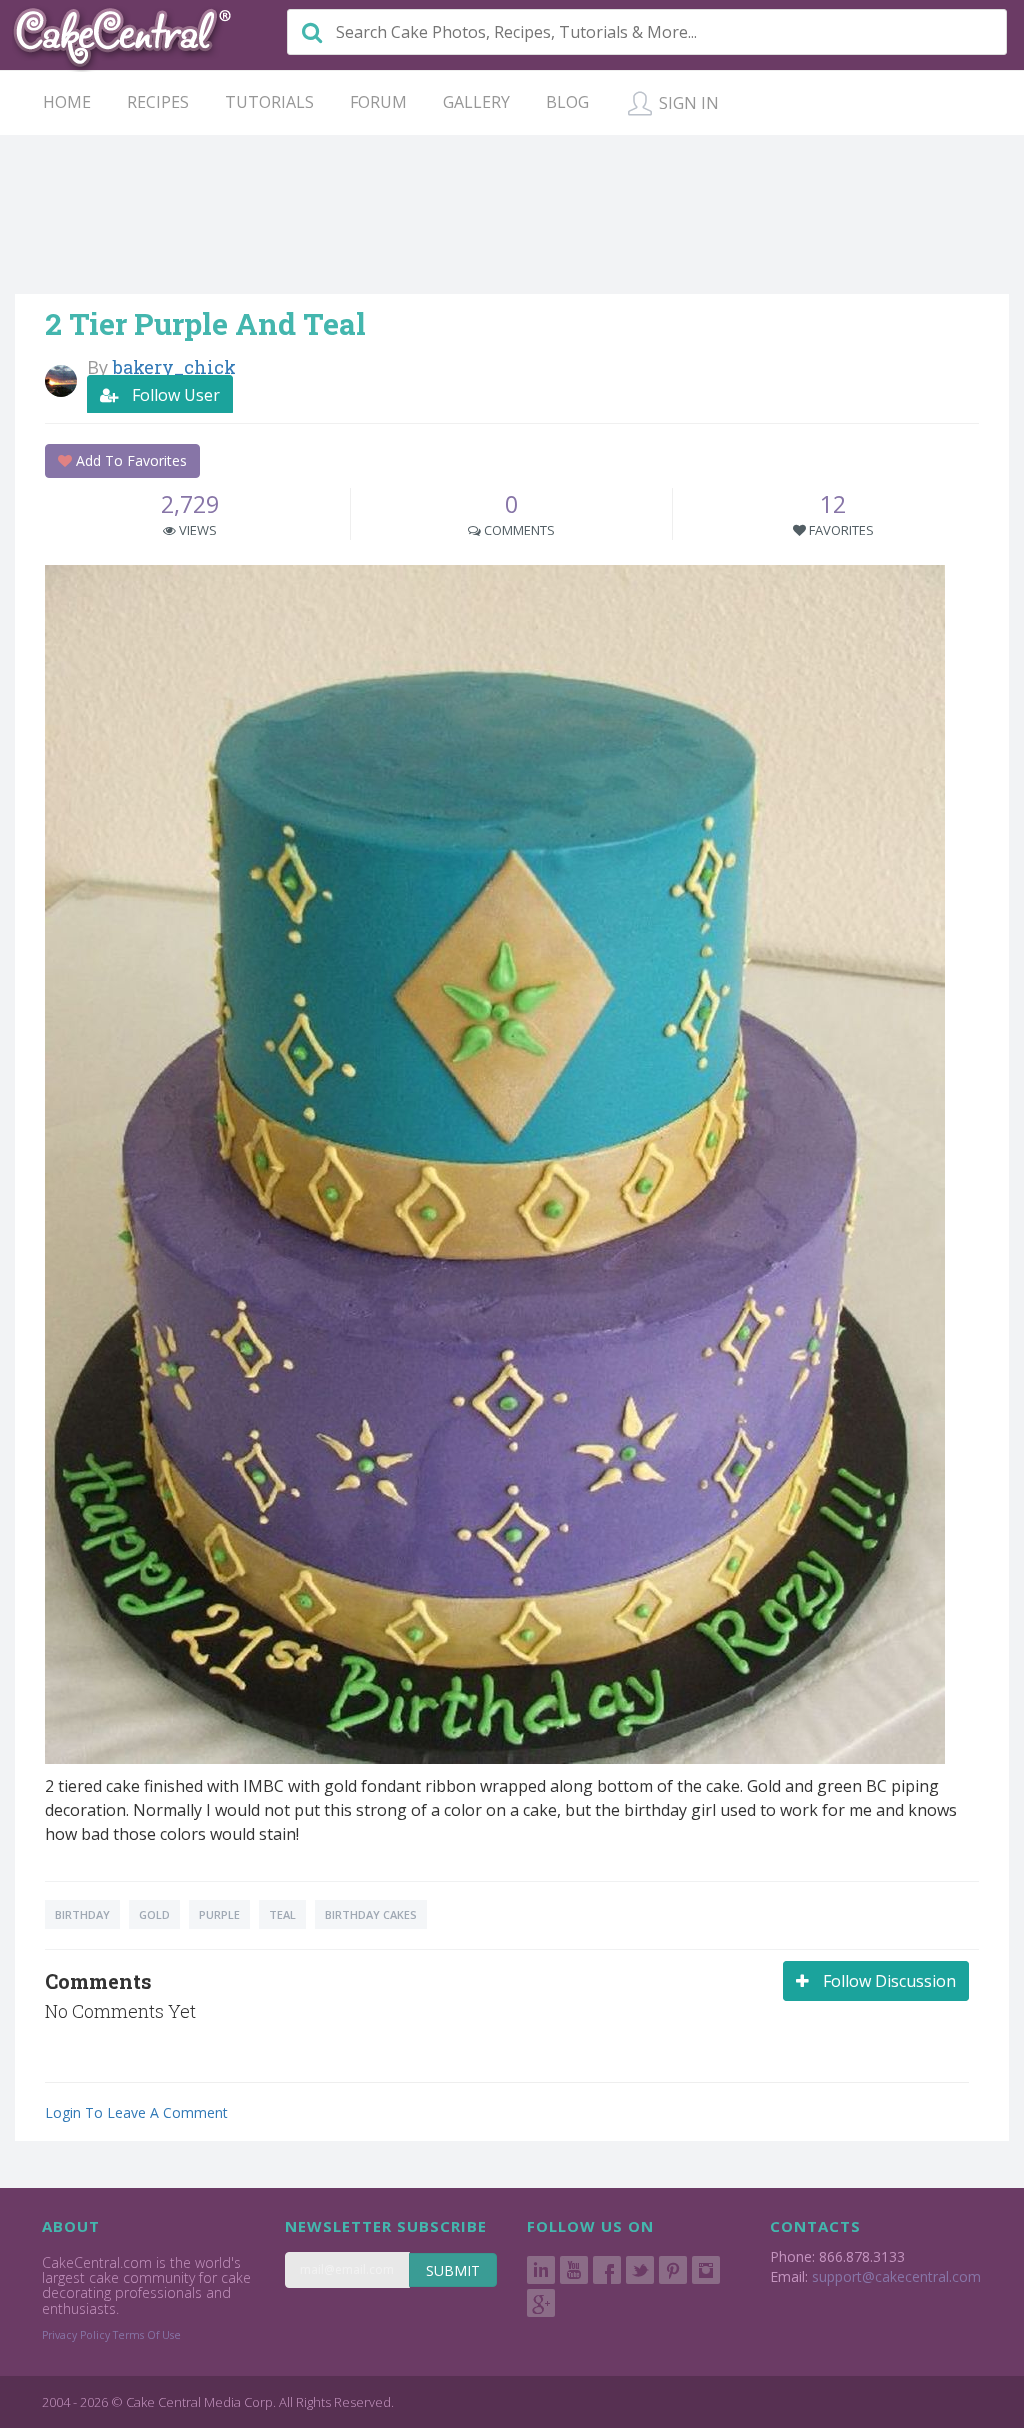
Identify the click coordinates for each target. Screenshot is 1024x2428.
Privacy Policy (76, 2335)
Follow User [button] (174, 395)
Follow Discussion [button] (887, 1981)
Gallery (476, 102)
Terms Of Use (147, 2335)
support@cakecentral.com (896, 2276)
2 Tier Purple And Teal (205, 323)
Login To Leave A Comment (136, 2112)
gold (154, 1914)
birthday (82, 1914)
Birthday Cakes (371, 1914)
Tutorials (269, 102)
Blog (567, 102)
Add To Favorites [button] (129, 460)
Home (67, 102)
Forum (378, 102)
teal (282, 1914)
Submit (453, 2270)
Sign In (687, 103)
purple (219, 1914)
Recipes (158, 102)
